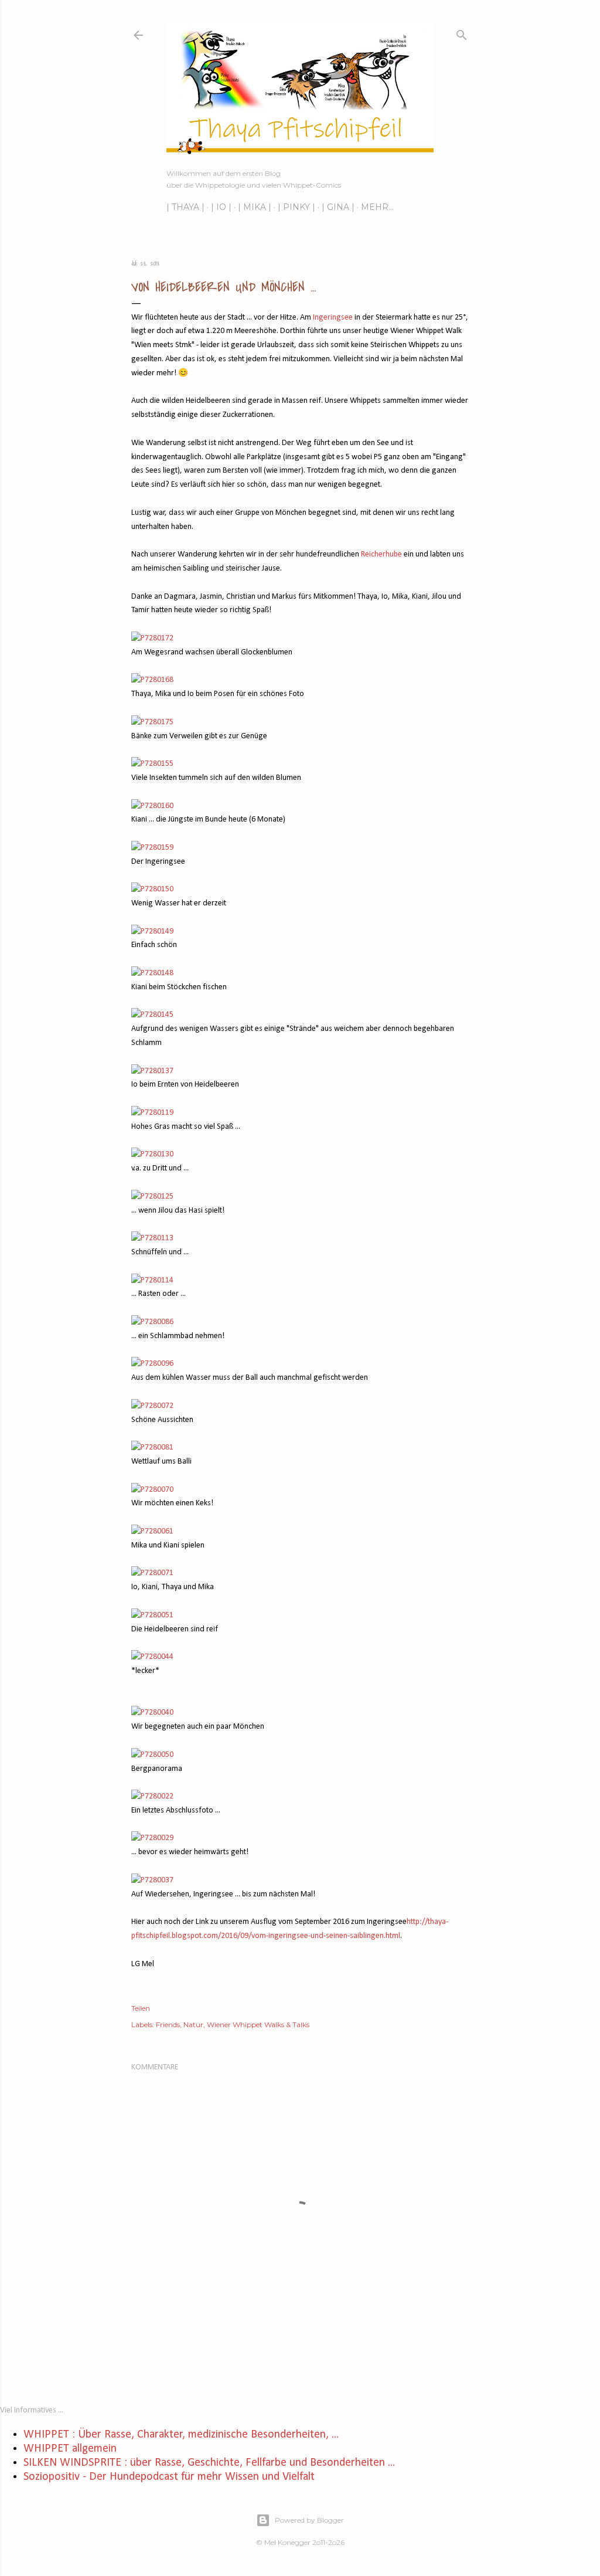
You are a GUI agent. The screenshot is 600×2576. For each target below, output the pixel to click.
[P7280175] (152, 722)
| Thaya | (185, 207)
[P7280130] (152, 1154)
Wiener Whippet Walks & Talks (258, 2025)
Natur (193, 2025)
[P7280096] (152, 1364)
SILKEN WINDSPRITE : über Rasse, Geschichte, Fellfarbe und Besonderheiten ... (209, 2463)
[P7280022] (152, 1796)
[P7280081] (152, 1447)
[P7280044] (152, 1657)
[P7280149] (152, 931)
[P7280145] (152, 1015)
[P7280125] (152, 1197)
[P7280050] (152, 1755)
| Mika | (255, 207)
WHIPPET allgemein (70, 2449)
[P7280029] (152, 1838)
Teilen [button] (141, 2008)
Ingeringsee (333, 318)
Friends (168, 2025)
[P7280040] (152, 1713)
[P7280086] (152, 1322)
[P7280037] (152, 1880)
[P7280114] (152, 1280)
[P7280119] (152, 1113)
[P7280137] (152, 1071)
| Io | (221, 207)
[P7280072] (152, 1406)
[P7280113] (152, 1238)
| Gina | (338, 207)
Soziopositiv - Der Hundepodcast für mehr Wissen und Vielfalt (169, 2477)
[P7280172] (152, 638)
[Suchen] (462, 33)
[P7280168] (152, 680)
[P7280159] (152, 848)
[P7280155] (152, 764)
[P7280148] (152, 973)
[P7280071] (152, 1573)
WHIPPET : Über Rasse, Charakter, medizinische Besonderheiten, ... (181, 2435)
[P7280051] (152, 1615)
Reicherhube (381, 554)
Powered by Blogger (309, 2520)
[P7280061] (152, 1531)
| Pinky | (296, 207)
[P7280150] (152, 889)
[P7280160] (152, 806)
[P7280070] (152, 1490)
